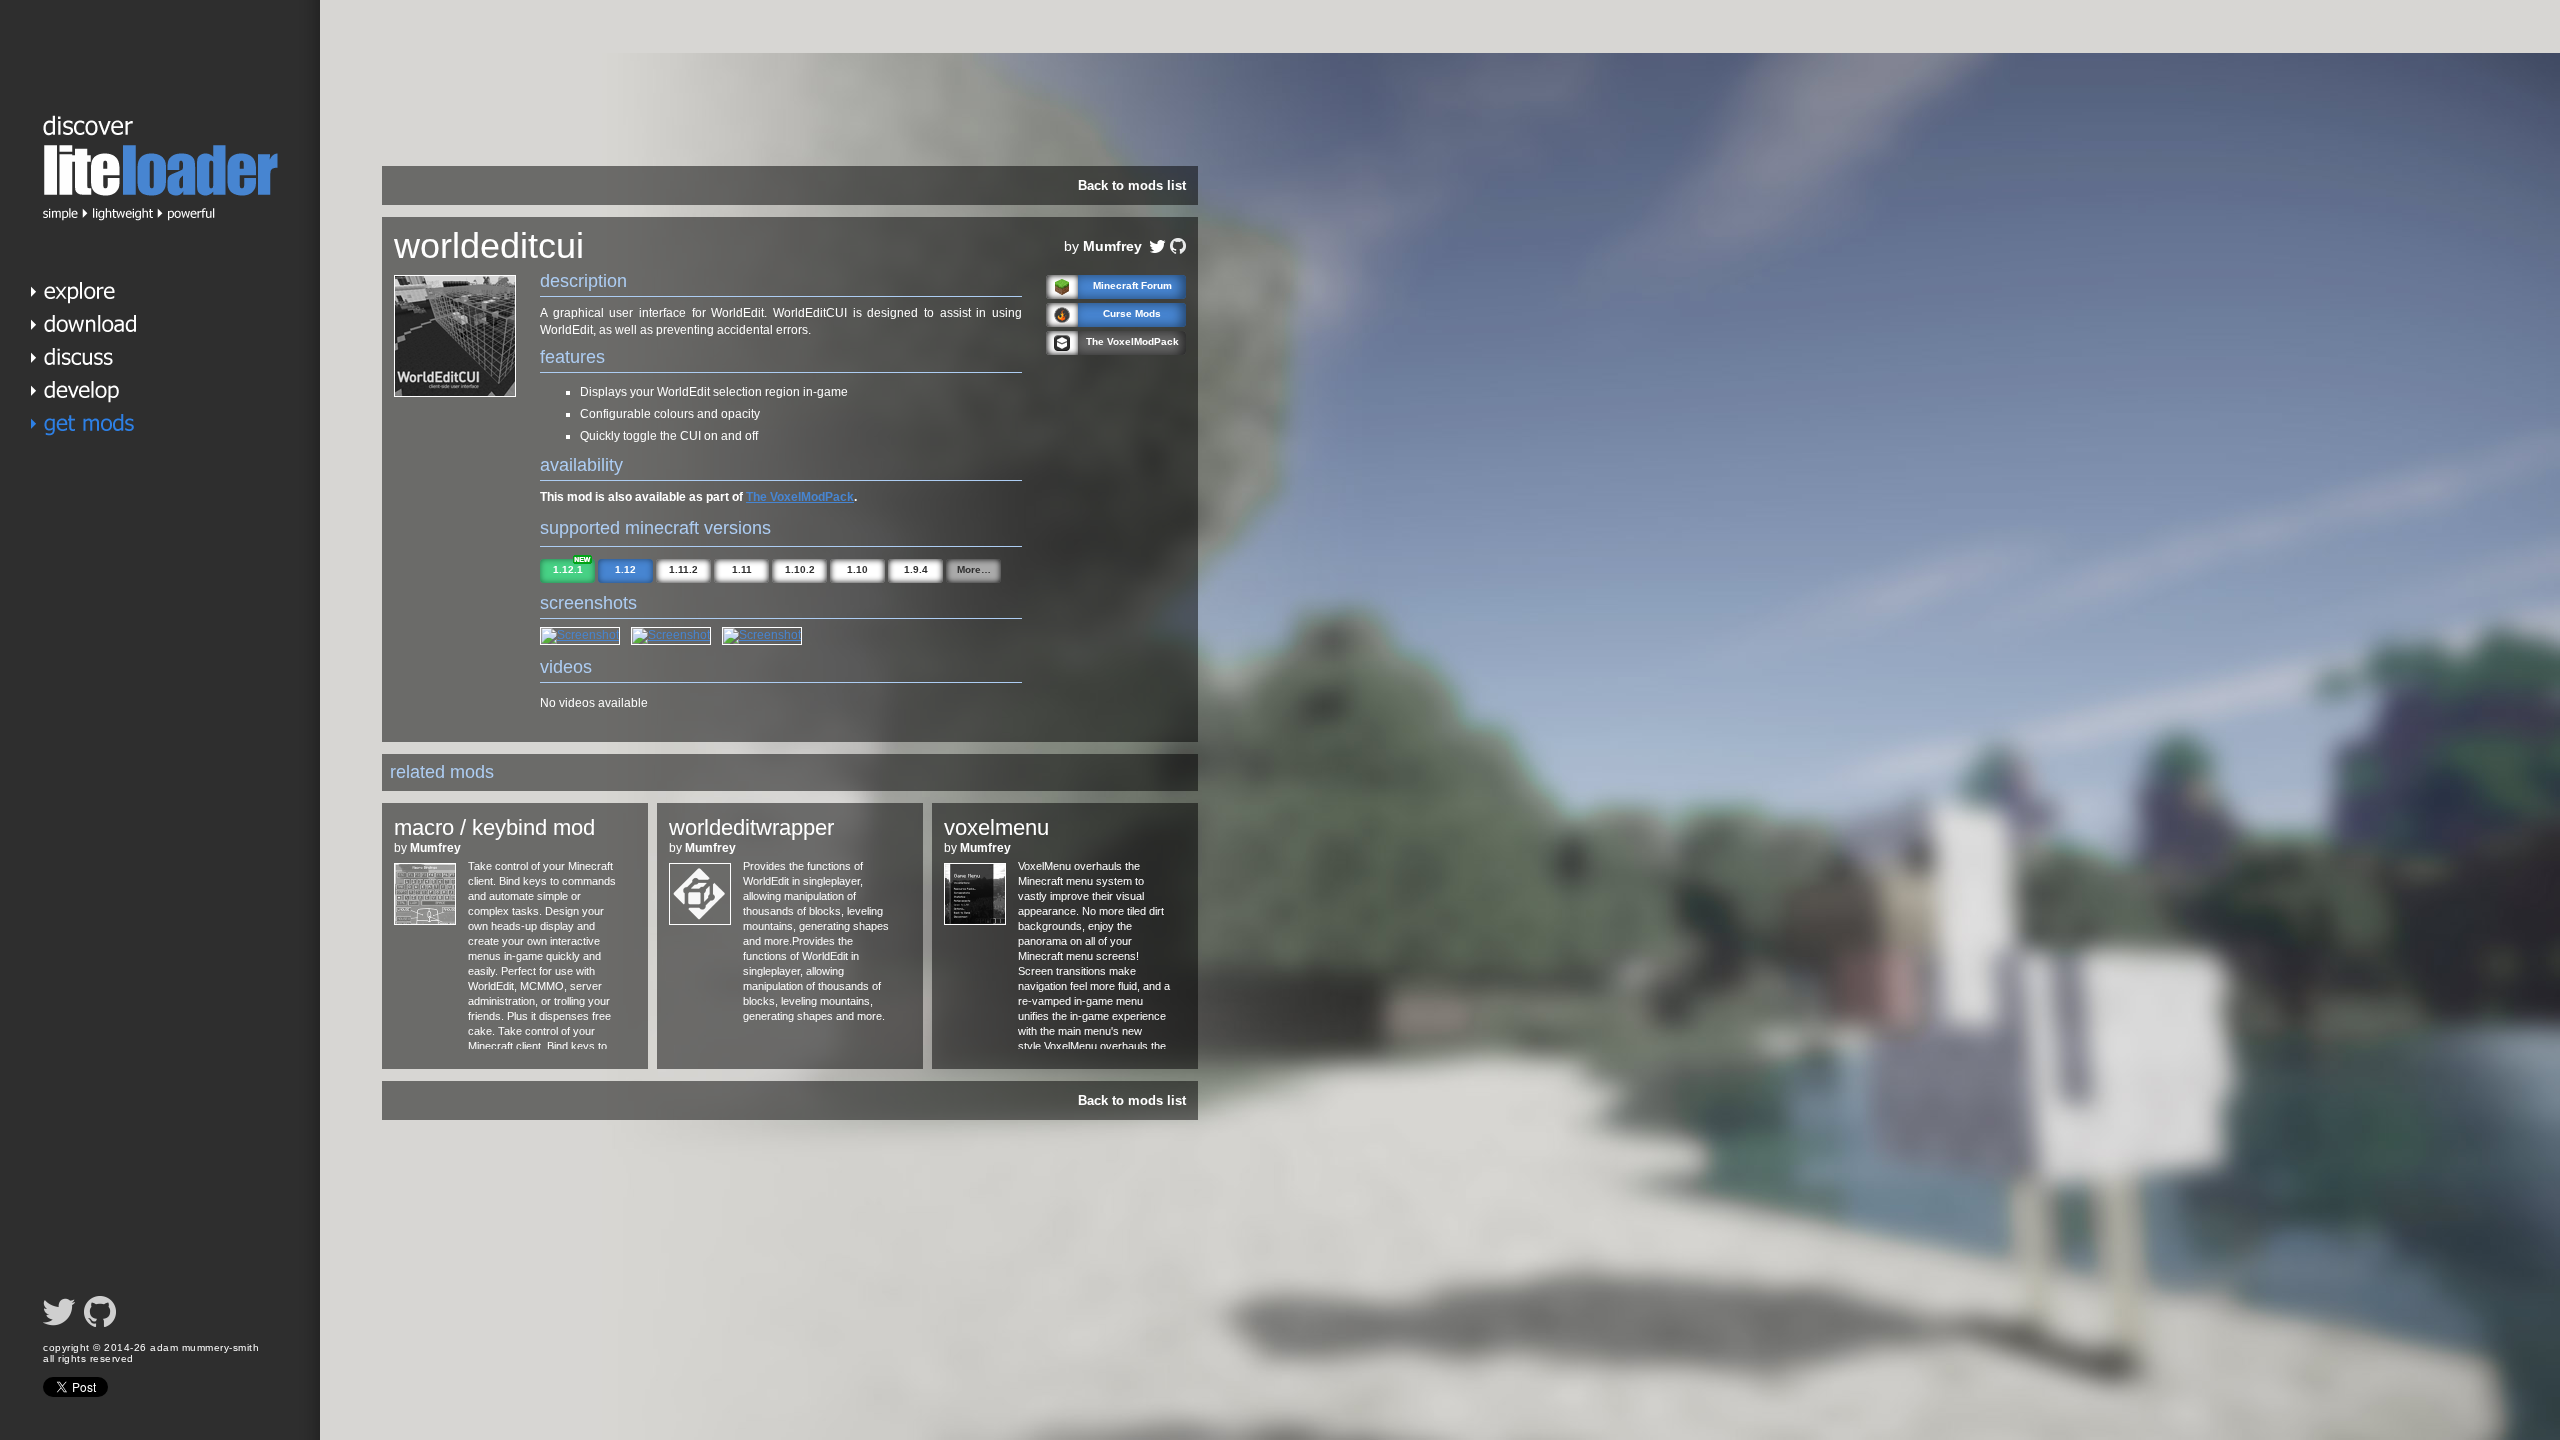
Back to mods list (1132, 185)
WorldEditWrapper (751, 827)
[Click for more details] (425, 921)
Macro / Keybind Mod (494, 827)
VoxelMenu (996, 827)
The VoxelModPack (800, 497)
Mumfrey (1112, 246)
